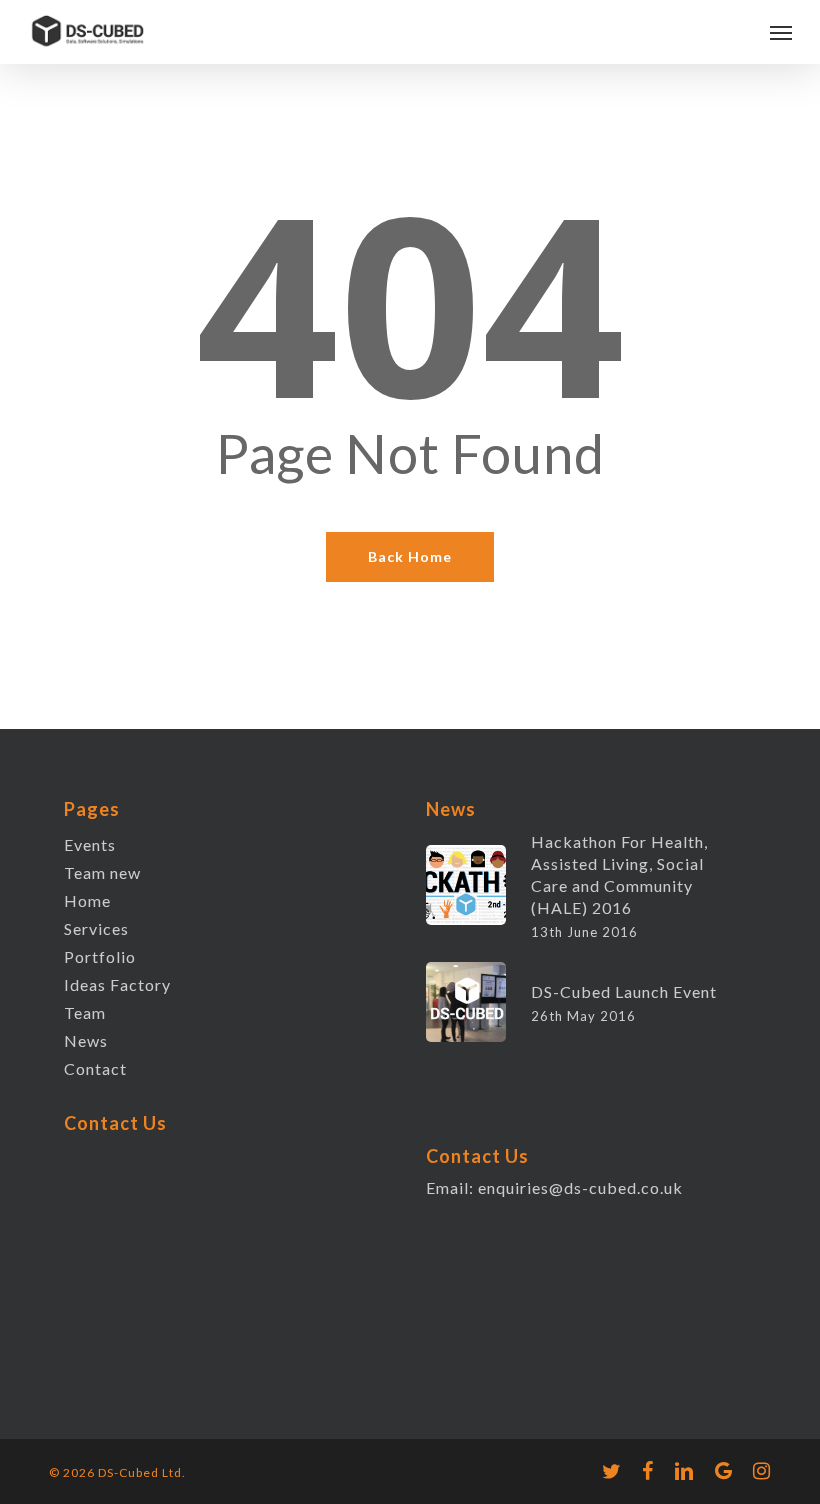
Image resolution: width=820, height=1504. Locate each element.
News (86, 1040)
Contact (95, 1068)
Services (96, 928)
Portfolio (100, 956)
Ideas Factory (117, 984)
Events (90, 844)
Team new (102, 872)
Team (85, 1012)
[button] (781, 32)
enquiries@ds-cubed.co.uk (580, 1187)
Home (87, 900)
